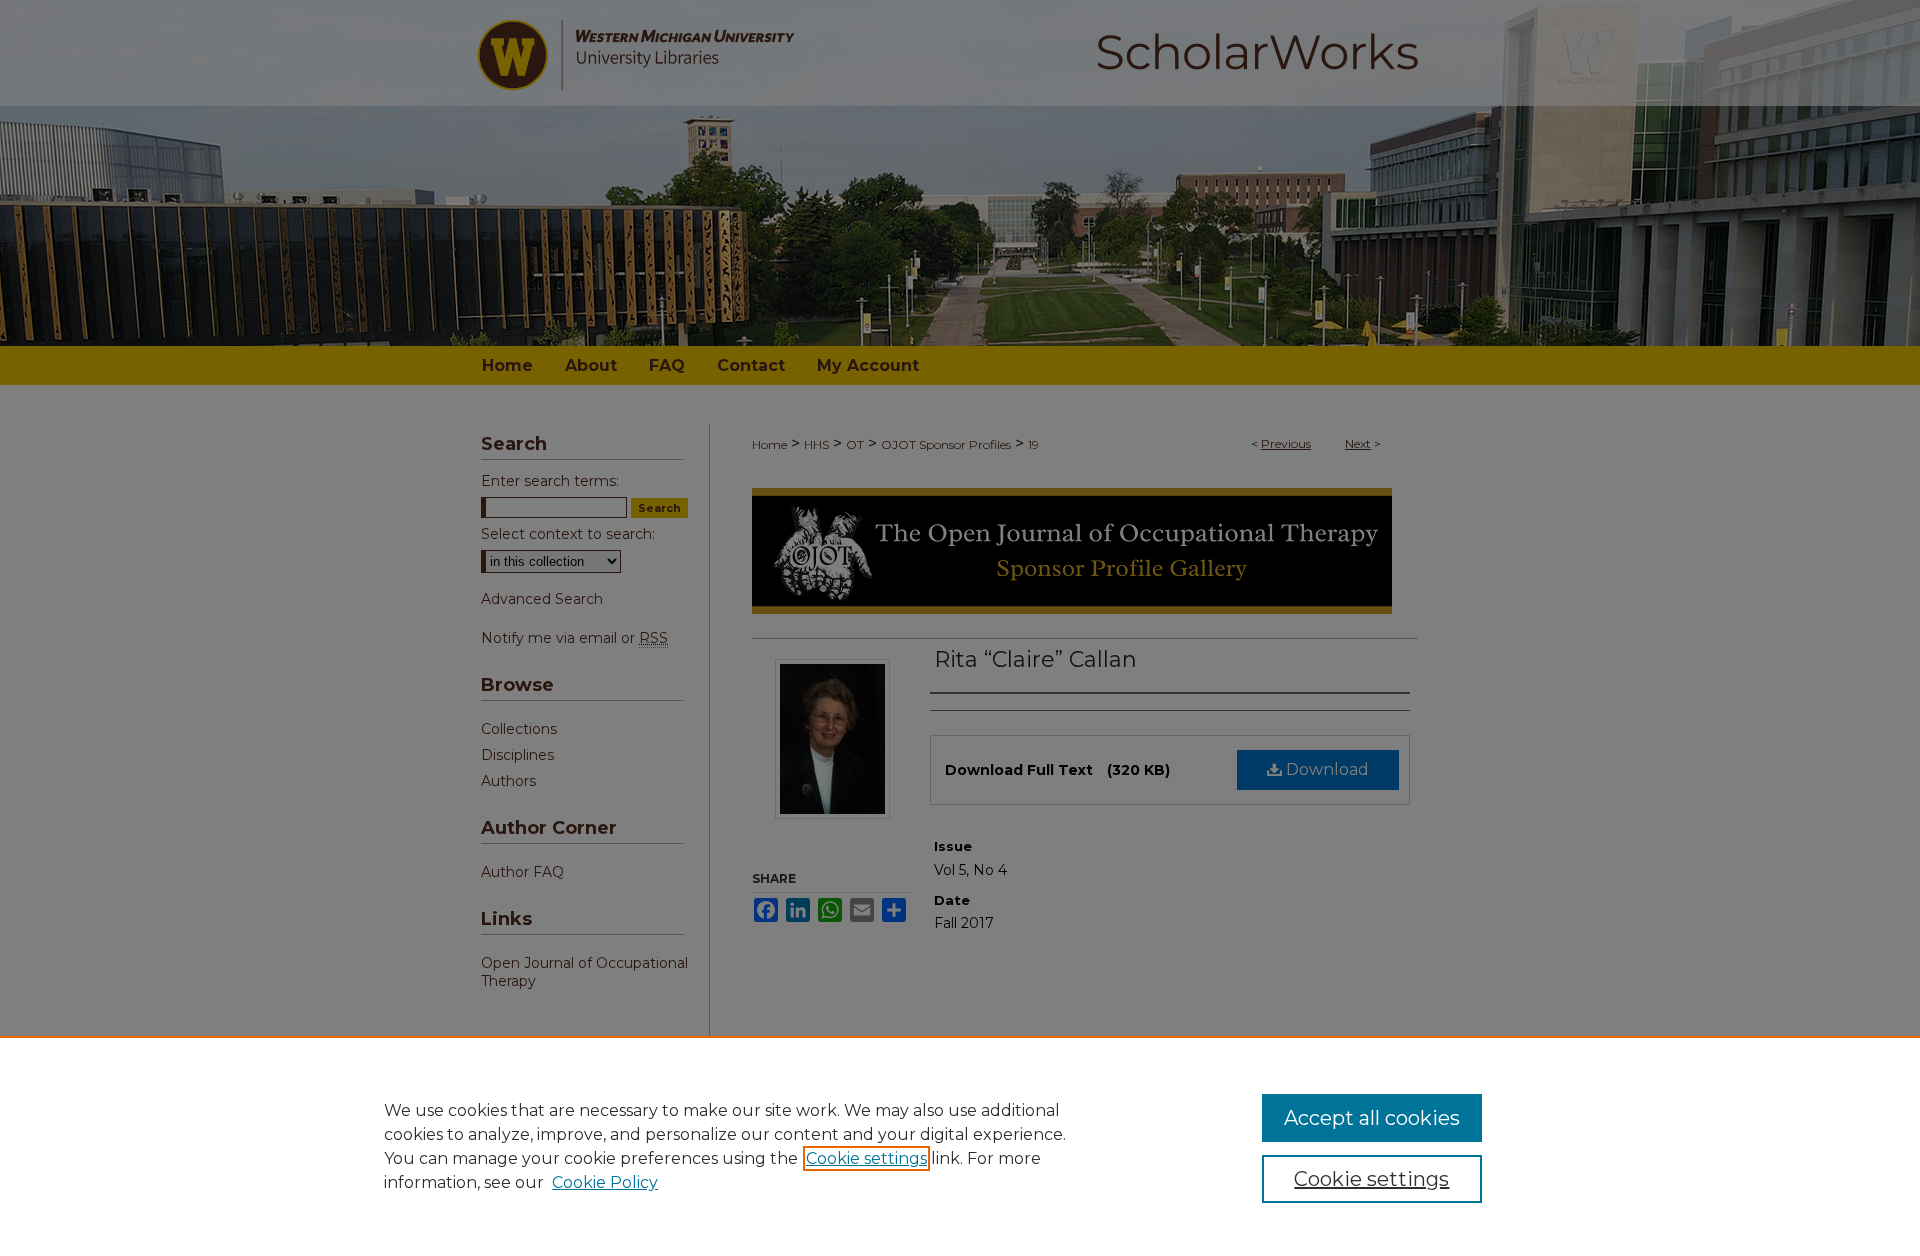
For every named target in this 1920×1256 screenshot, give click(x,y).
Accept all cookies (1372, 1118)
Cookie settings (866, 1158)
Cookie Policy (605, 1182)
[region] (960, 1146)
